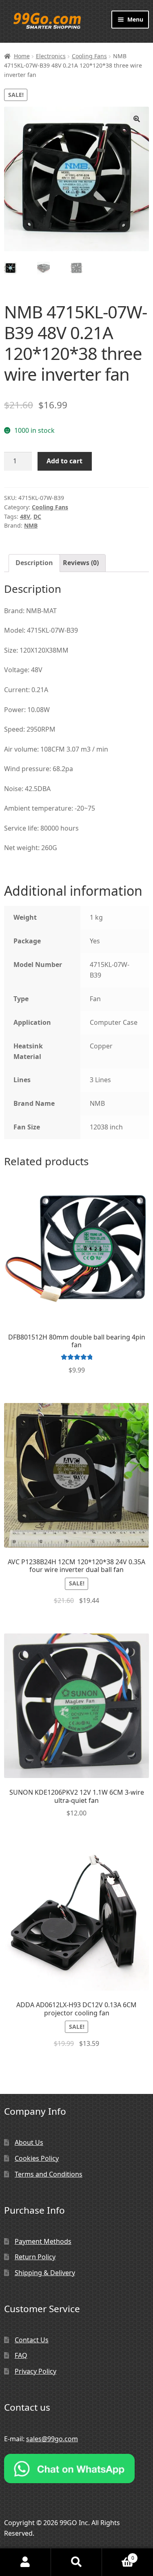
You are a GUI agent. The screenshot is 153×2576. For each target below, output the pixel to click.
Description (34, 563)
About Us (29, 2142)
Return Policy (35, 2257)
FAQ (21, 2355)
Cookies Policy (37, 2158)
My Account (25, 2562)
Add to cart (64, 461)
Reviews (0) (81, 563)
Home (22, 56)
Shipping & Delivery (45, 2273)
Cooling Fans (89, 56)
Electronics (51, 56)
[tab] (34, 563)
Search (76, 2562)
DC (37, 516)
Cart (118, 2555)
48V (25, 516)
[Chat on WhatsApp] (76, 2469)
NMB (31, 525)
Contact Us (32, 2340)
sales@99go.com (52, 2439)
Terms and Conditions (49, 2174)
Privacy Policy (35, 2371)
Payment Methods (43, 2241)
